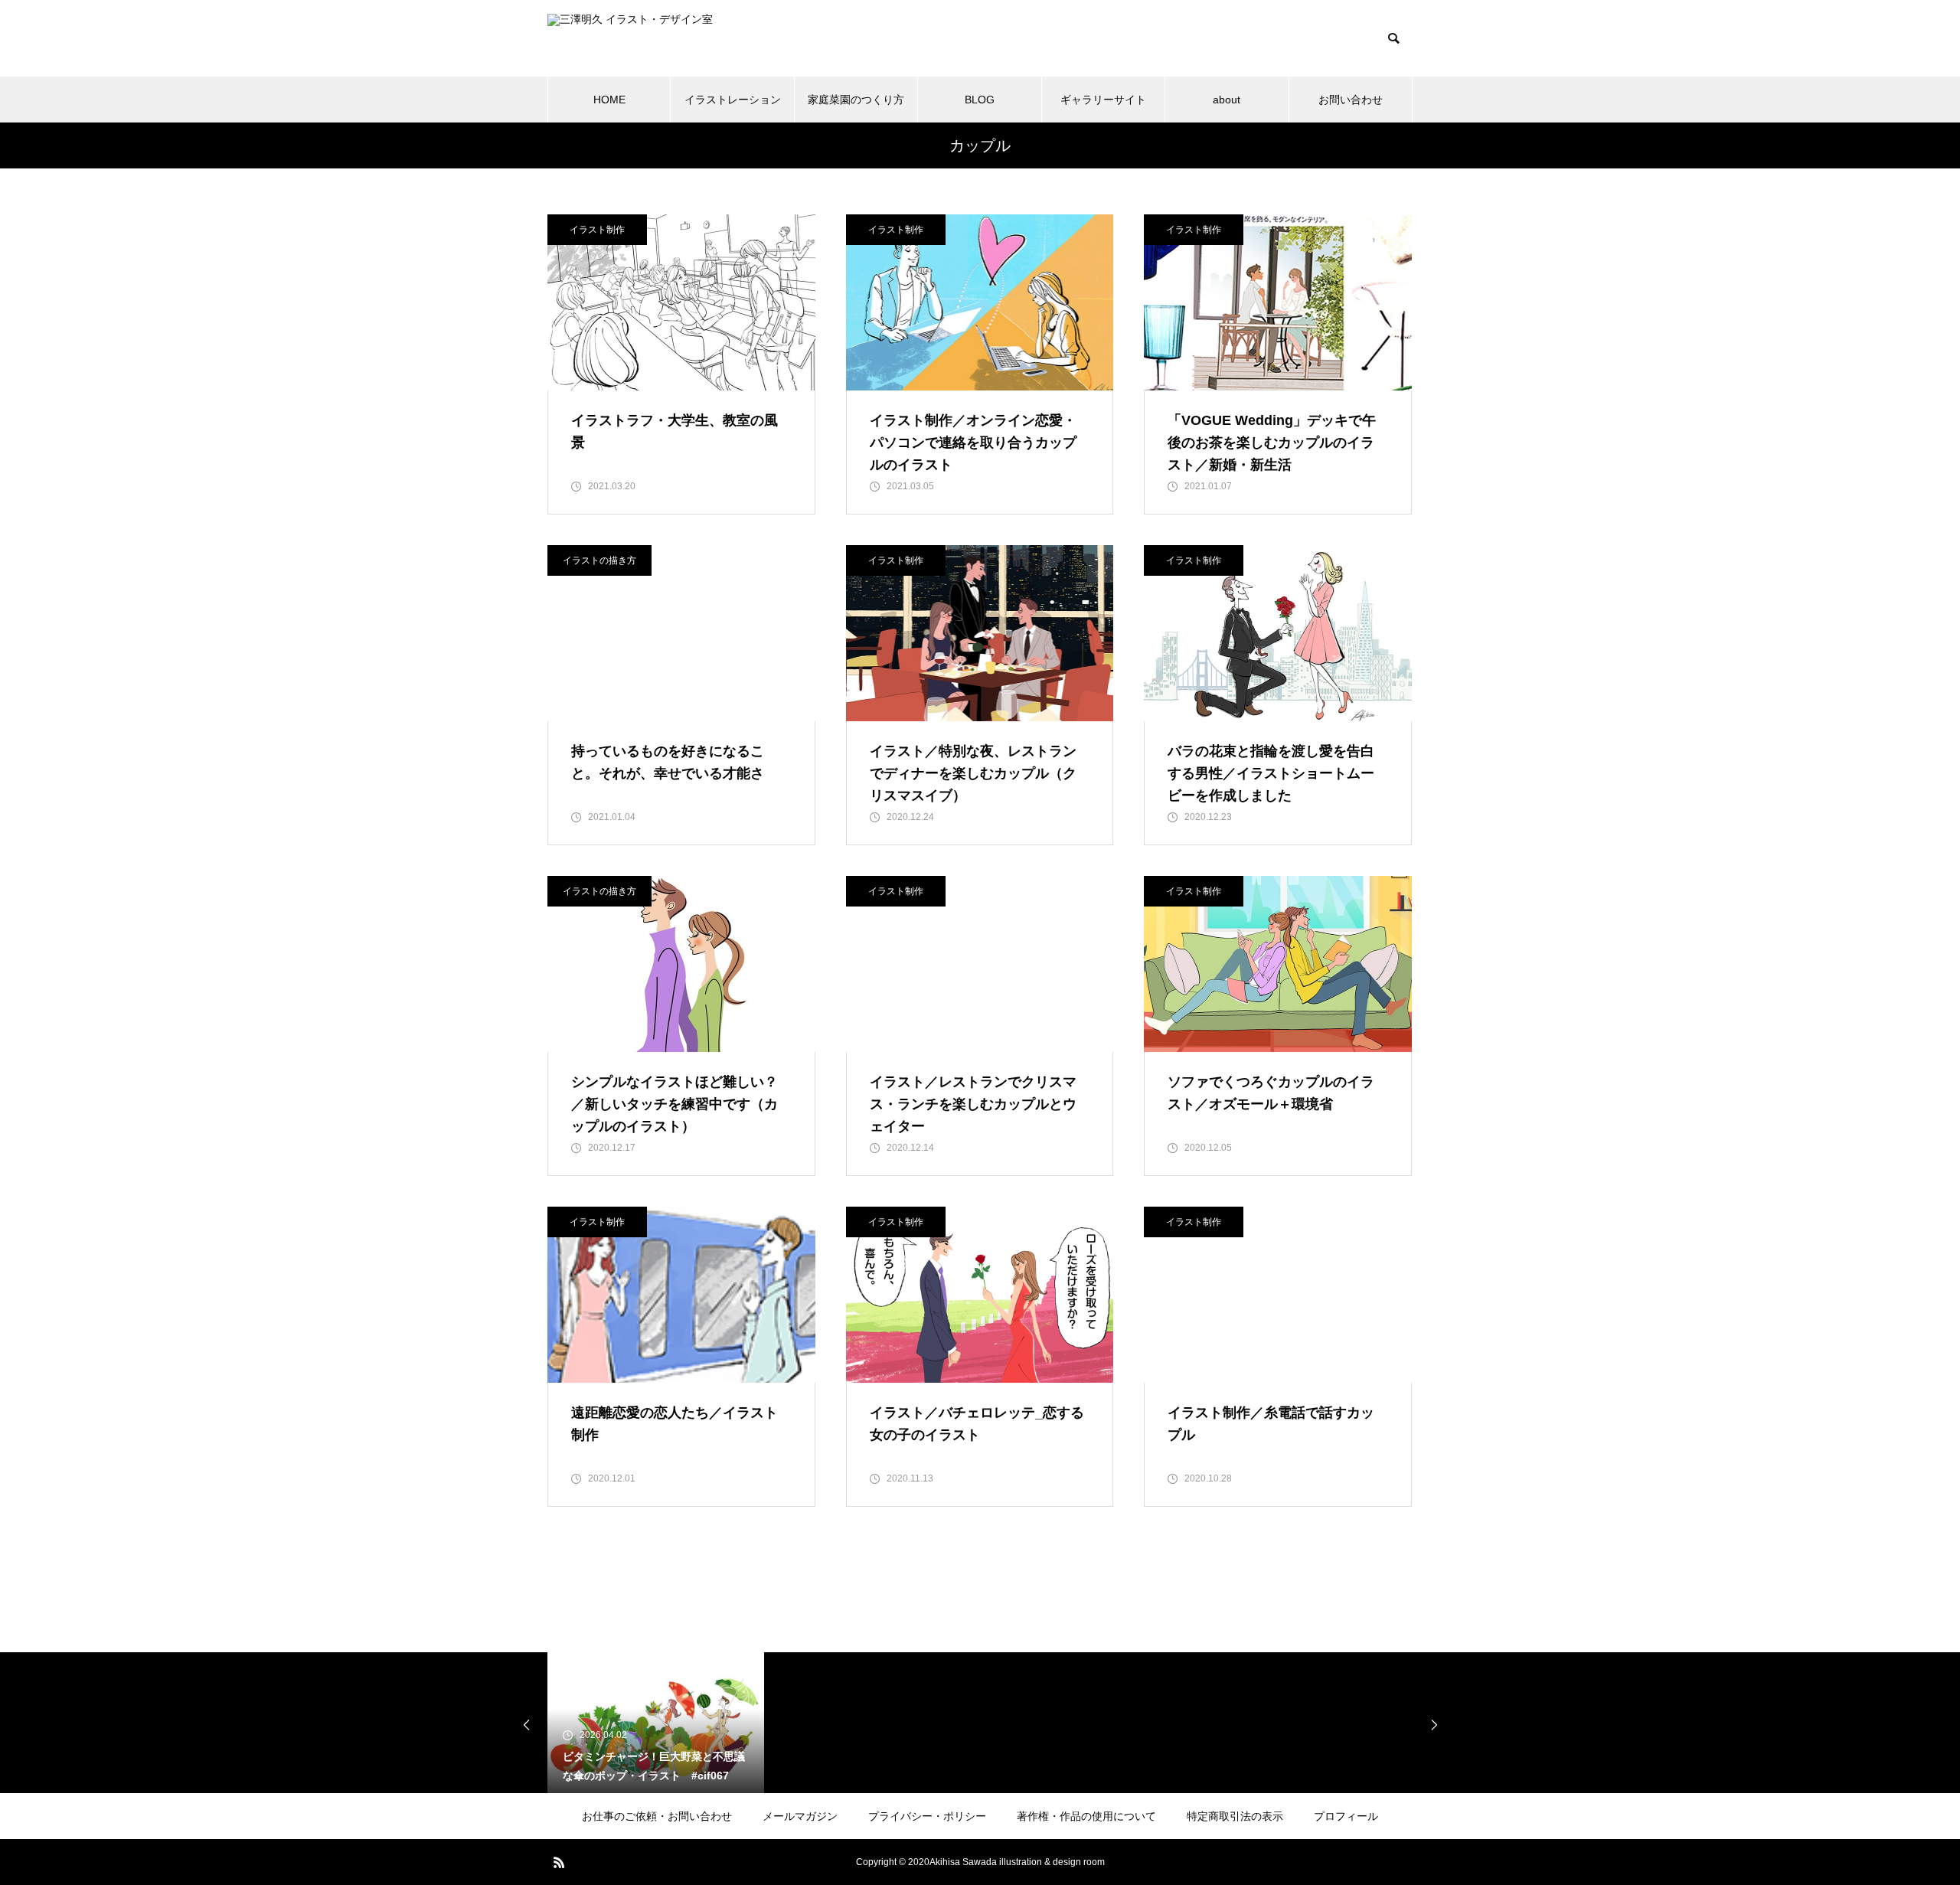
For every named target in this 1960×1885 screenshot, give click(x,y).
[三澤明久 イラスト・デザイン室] (686, 39)
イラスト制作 (597, 230)
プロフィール (1346, 1816)
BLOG (980, 100)
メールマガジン (800, 1816)
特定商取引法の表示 (1235, 1816)
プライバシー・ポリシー (927, 1816)
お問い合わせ (1351, 100)
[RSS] (559, 1862)
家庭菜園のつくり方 (856, 100)
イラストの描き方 (599, 560)
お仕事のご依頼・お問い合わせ (657, 1816)
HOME (609, 100)
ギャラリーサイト (1103, 100)
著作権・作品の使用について (1086, 1816)
